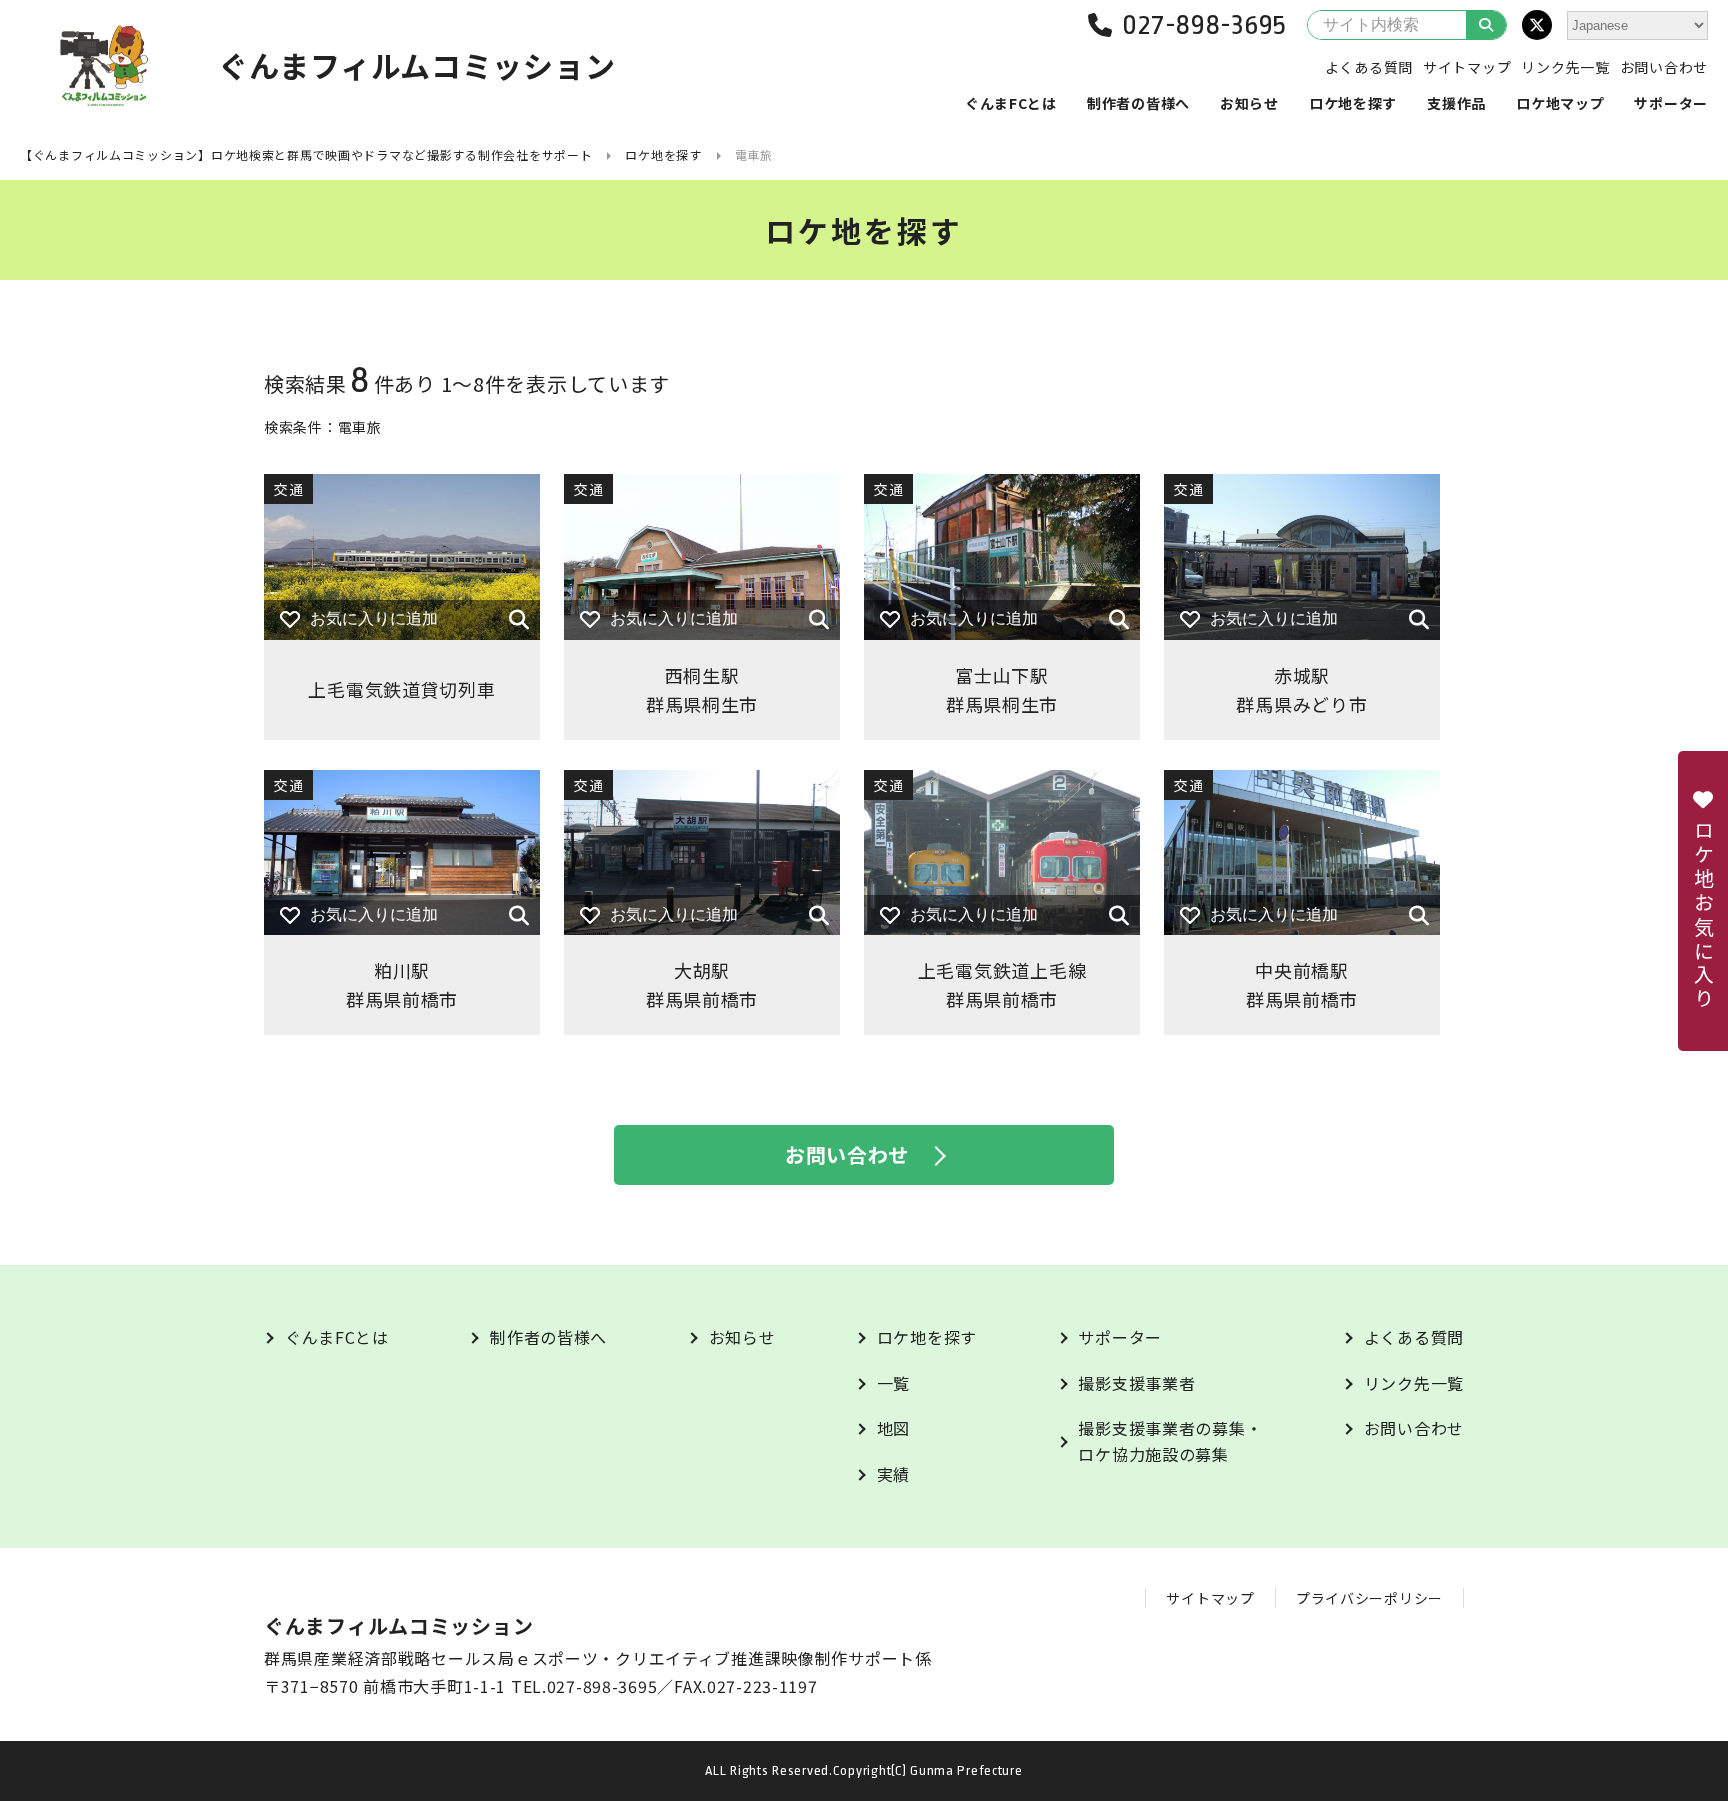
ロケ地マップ (1560, 103)
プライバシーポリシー (1369, 1598)
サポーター (1671, 103)
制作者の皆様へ (1138, 103)
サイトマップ (1467, 67)
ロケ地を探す (1353, 103)
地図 (893, 1428)
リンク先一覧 (1565, 67)
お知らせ (1249, 103)
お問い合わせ (1664, 67)
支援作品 (1456, 103)
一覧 (893, 1383)
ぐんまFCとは (1011, 103)
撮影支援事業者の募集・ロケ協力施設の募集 (1170, 1441)
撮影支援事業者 (1136, 1383)
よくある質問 (1369, 67)
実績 (893, 1474)
